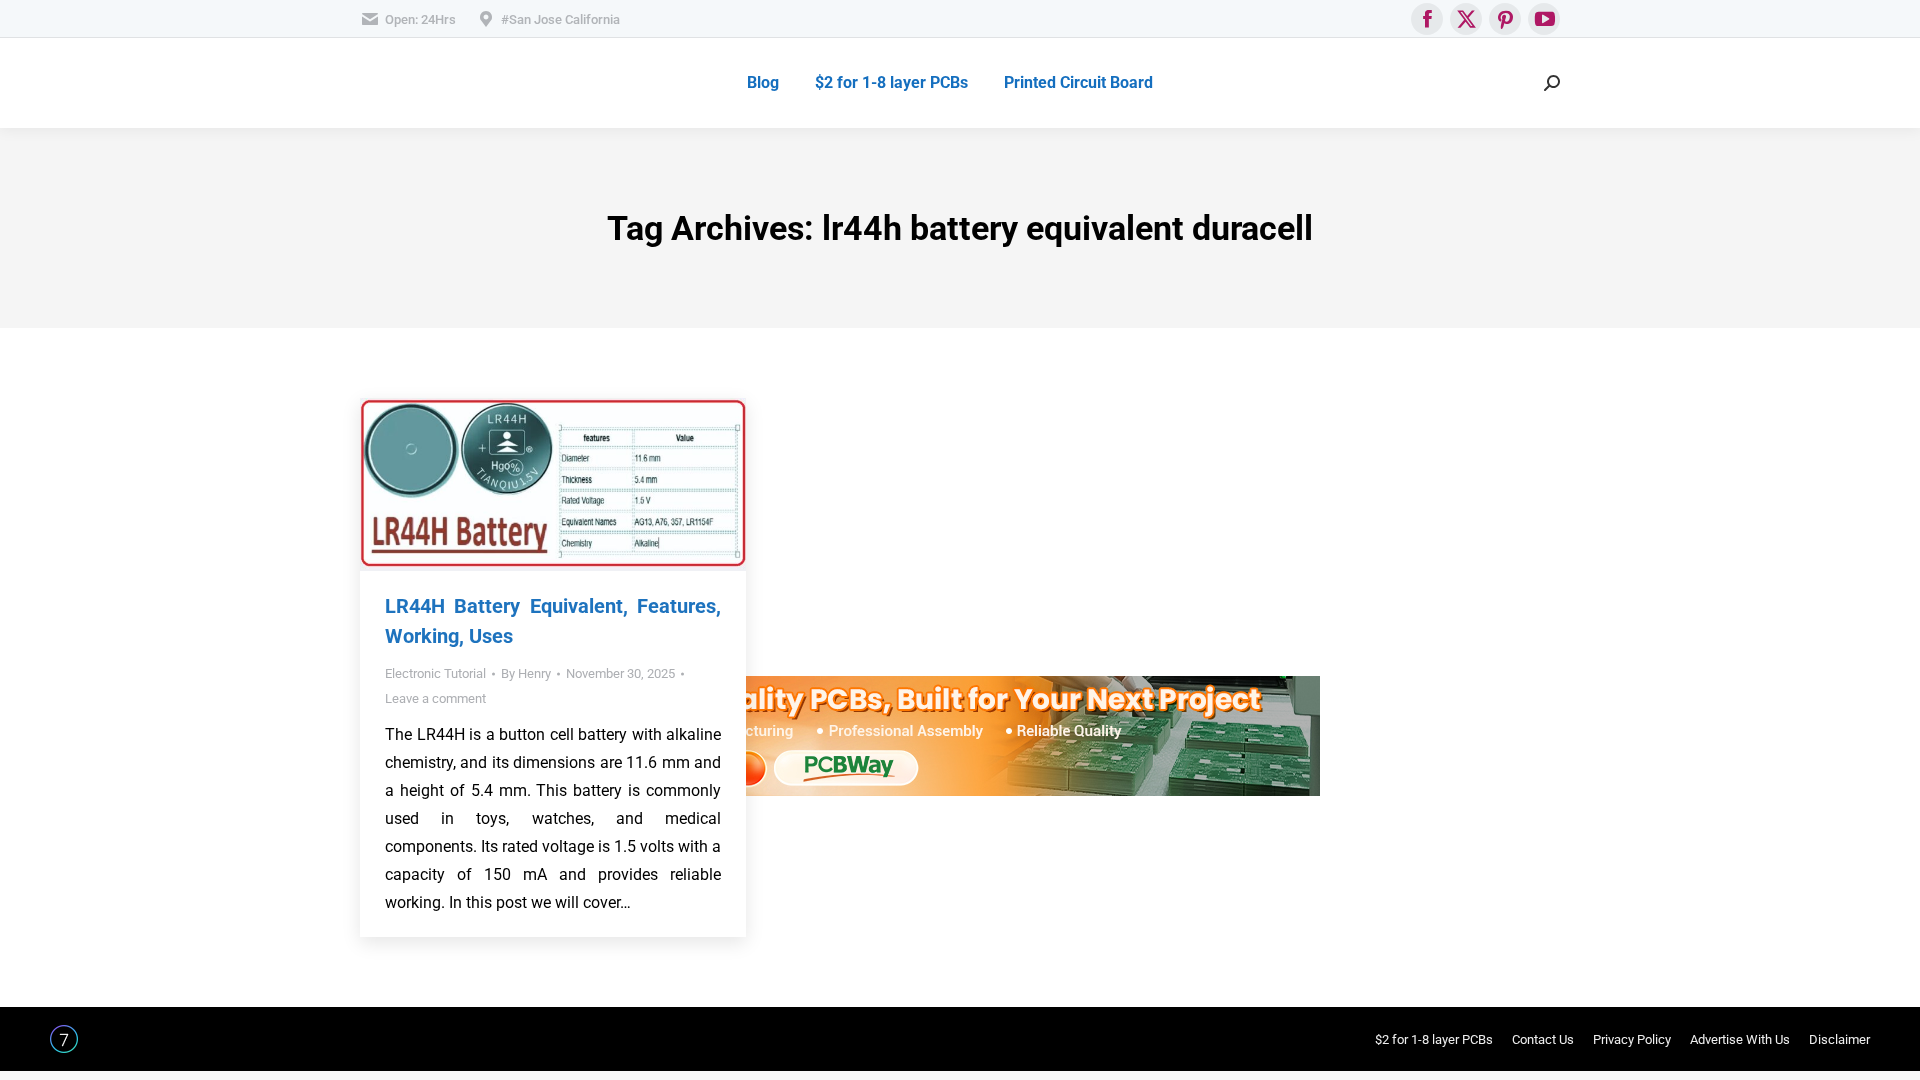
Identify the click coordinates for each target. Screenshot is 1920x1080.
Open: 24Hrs (420, 19)
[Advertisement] (950, 536)
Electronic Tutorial (435, 673)
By (526, 673)
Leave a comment (435, 698)
